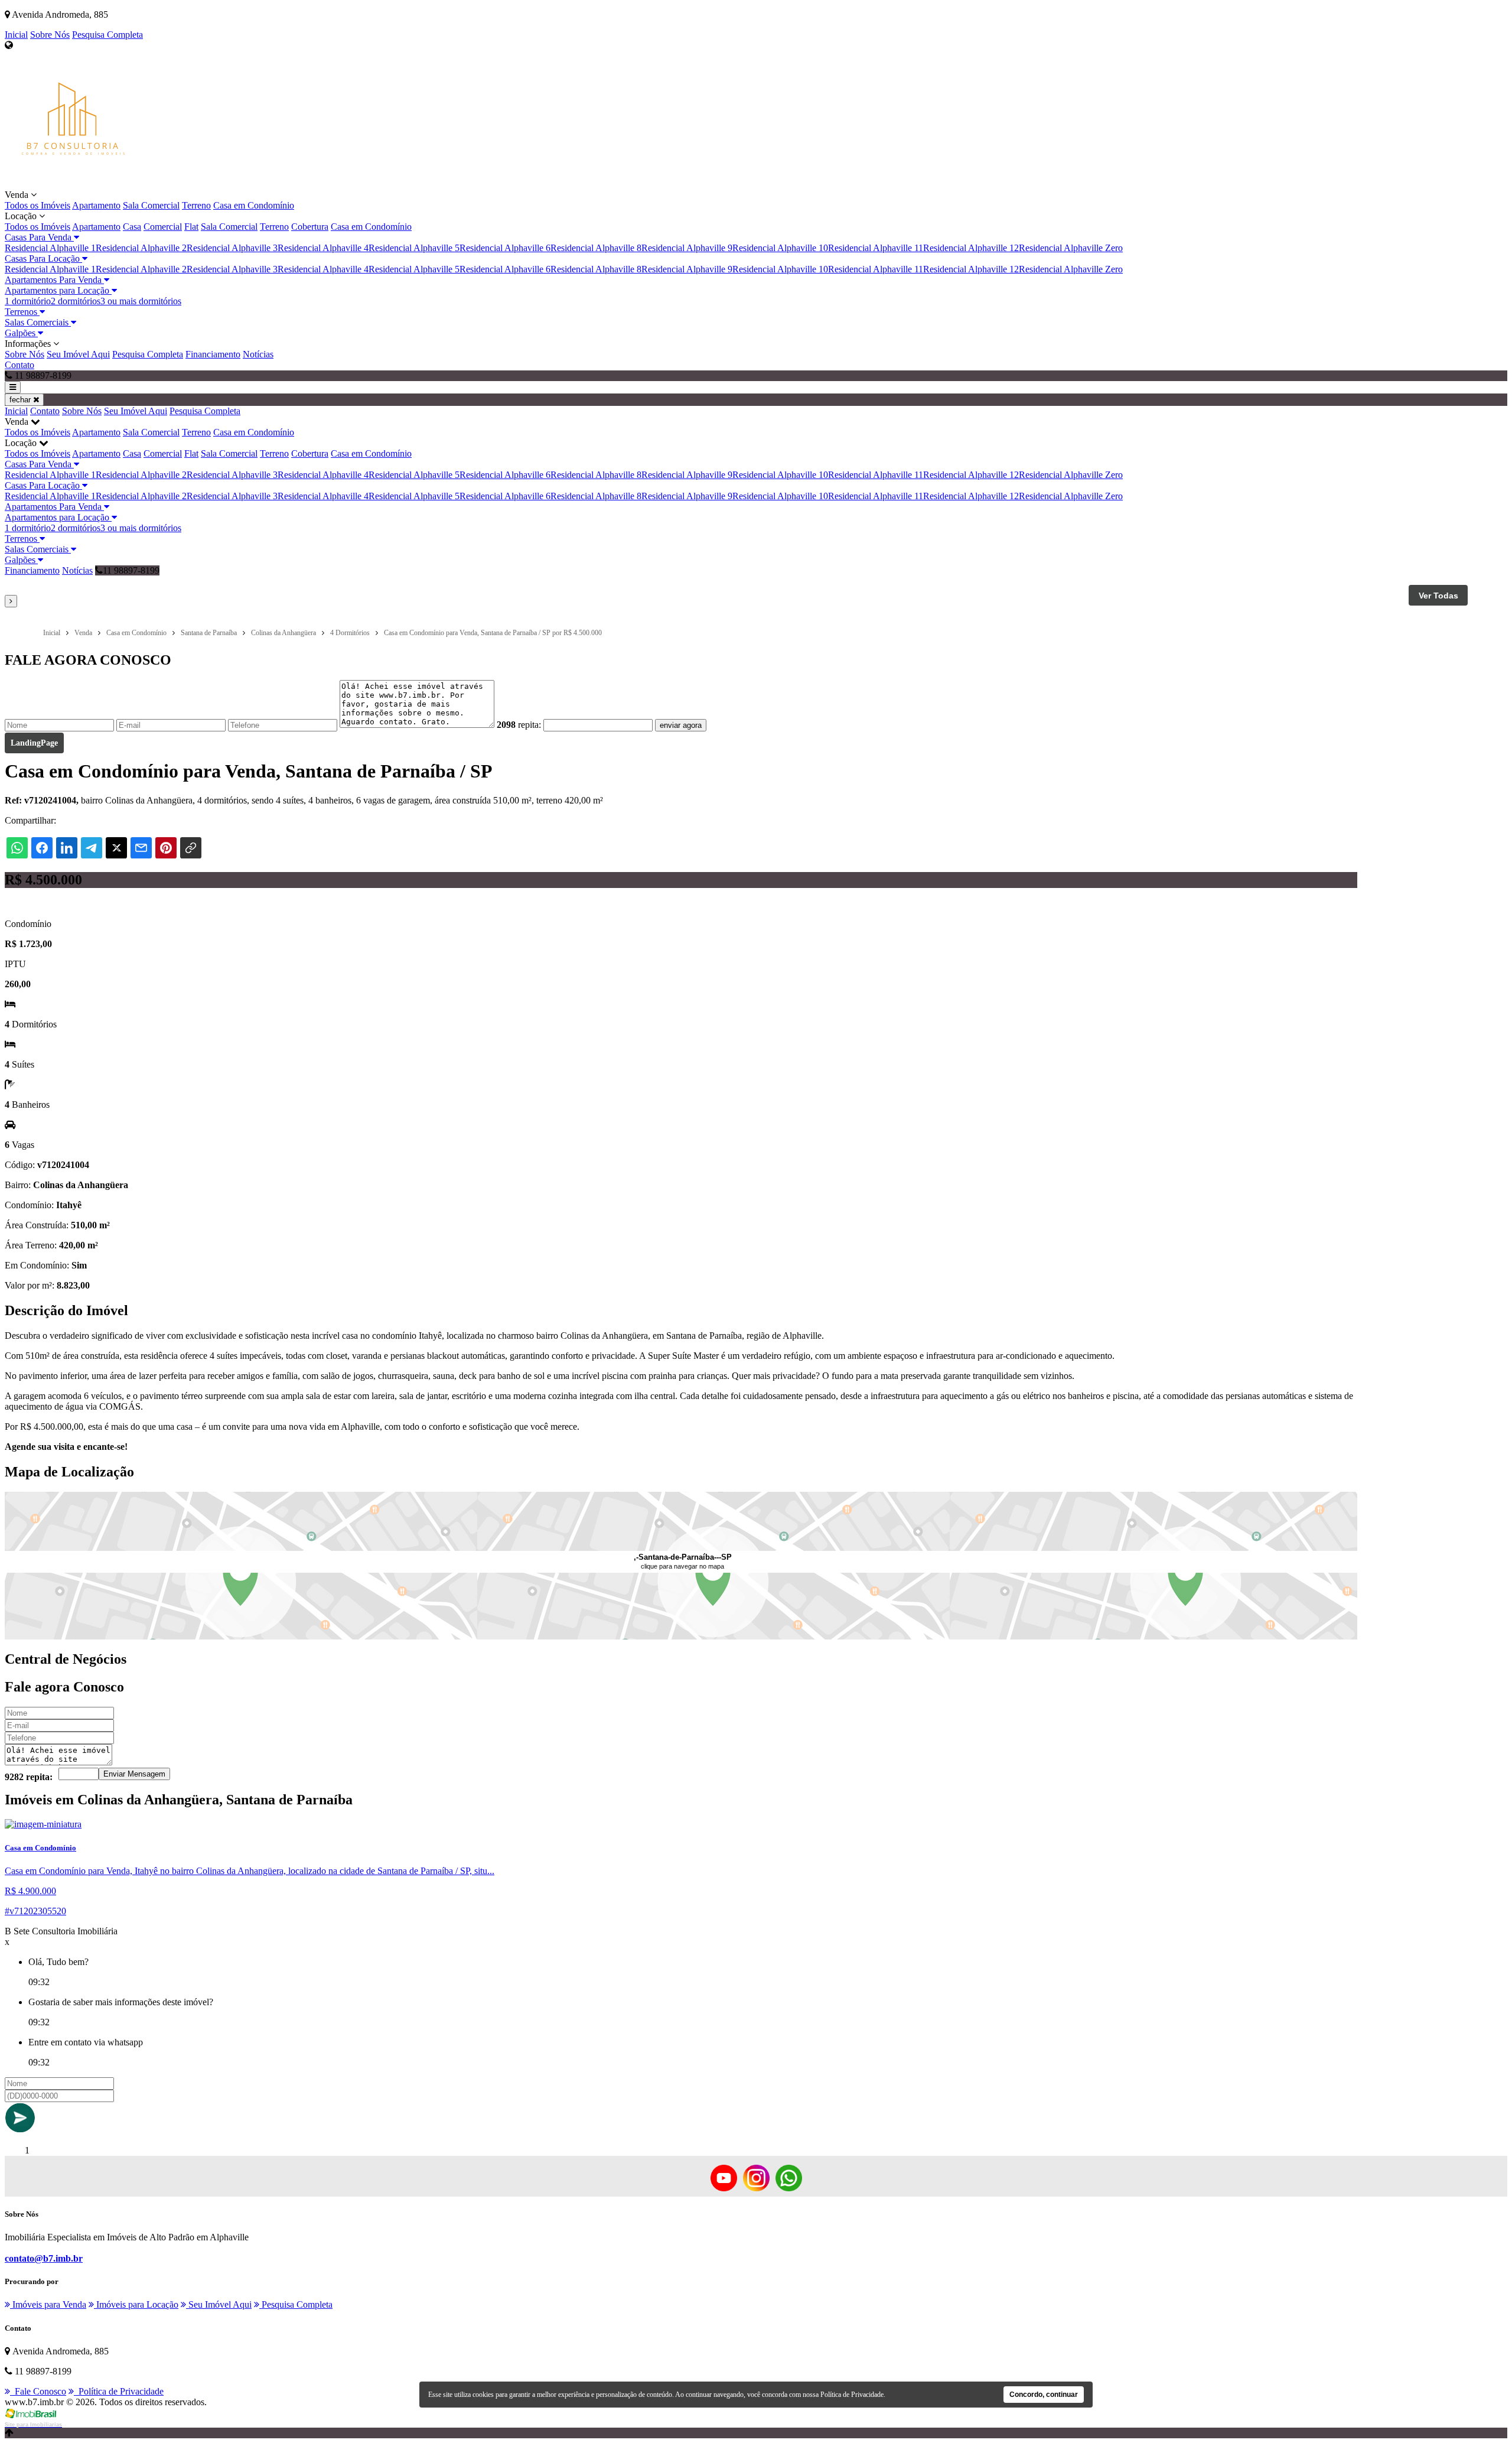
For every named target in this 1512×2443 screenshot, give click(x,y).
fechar (21, 400)
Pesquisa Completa (107, 35)
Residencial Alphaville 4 (323, 248)
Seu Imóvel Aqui (78, 354)
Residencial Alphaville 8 (596, 248)
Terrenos (22, 312)
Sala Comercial (151, 205)
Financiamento (213, 354)
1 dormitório (28, 301)
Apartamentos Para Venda (54, 280)
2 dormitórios (76, 301)
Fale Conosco (38, 2391)
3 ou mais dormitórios (141, 301)
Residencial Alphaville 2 (141, 248)
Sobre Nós (50, 35)
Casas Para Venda (39, 237)
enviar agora (681, 725)
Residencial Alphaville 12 (971, 248)
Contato (19, 365)
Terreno (196, 205)
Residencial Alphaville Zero (1071, 248)
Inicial (16, 35)
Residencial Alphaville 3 (232, 248)
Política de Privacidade (119, 2391)
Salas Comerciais (38, 322)
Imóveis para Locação (136, 2304)
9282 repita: (29, 1777)
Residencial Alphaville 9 (687, 248)
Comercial (163, 227)
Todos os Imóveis (38, 205)
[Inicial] (73, 184)
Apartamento (96, 205)
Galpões (21, 333)
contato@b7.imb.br (44, 2258)
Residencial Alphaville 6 (505, 248)
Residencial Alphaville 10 (780, 248)
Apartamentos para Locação (58, 290)
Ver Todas (1438, 596)
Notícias (258, 354)
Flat (191, 227)
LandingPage (34, 743)
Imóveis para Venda (48, 2304)
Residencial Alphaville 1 (50, 248)
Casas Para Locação (43, 258)
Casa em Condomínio (254, 205)
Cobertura (310, 227)
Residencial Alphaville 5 (414, 248)
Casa (132, 227)
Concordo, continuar (1044, 2395)
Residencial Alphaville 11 (876, 248)
